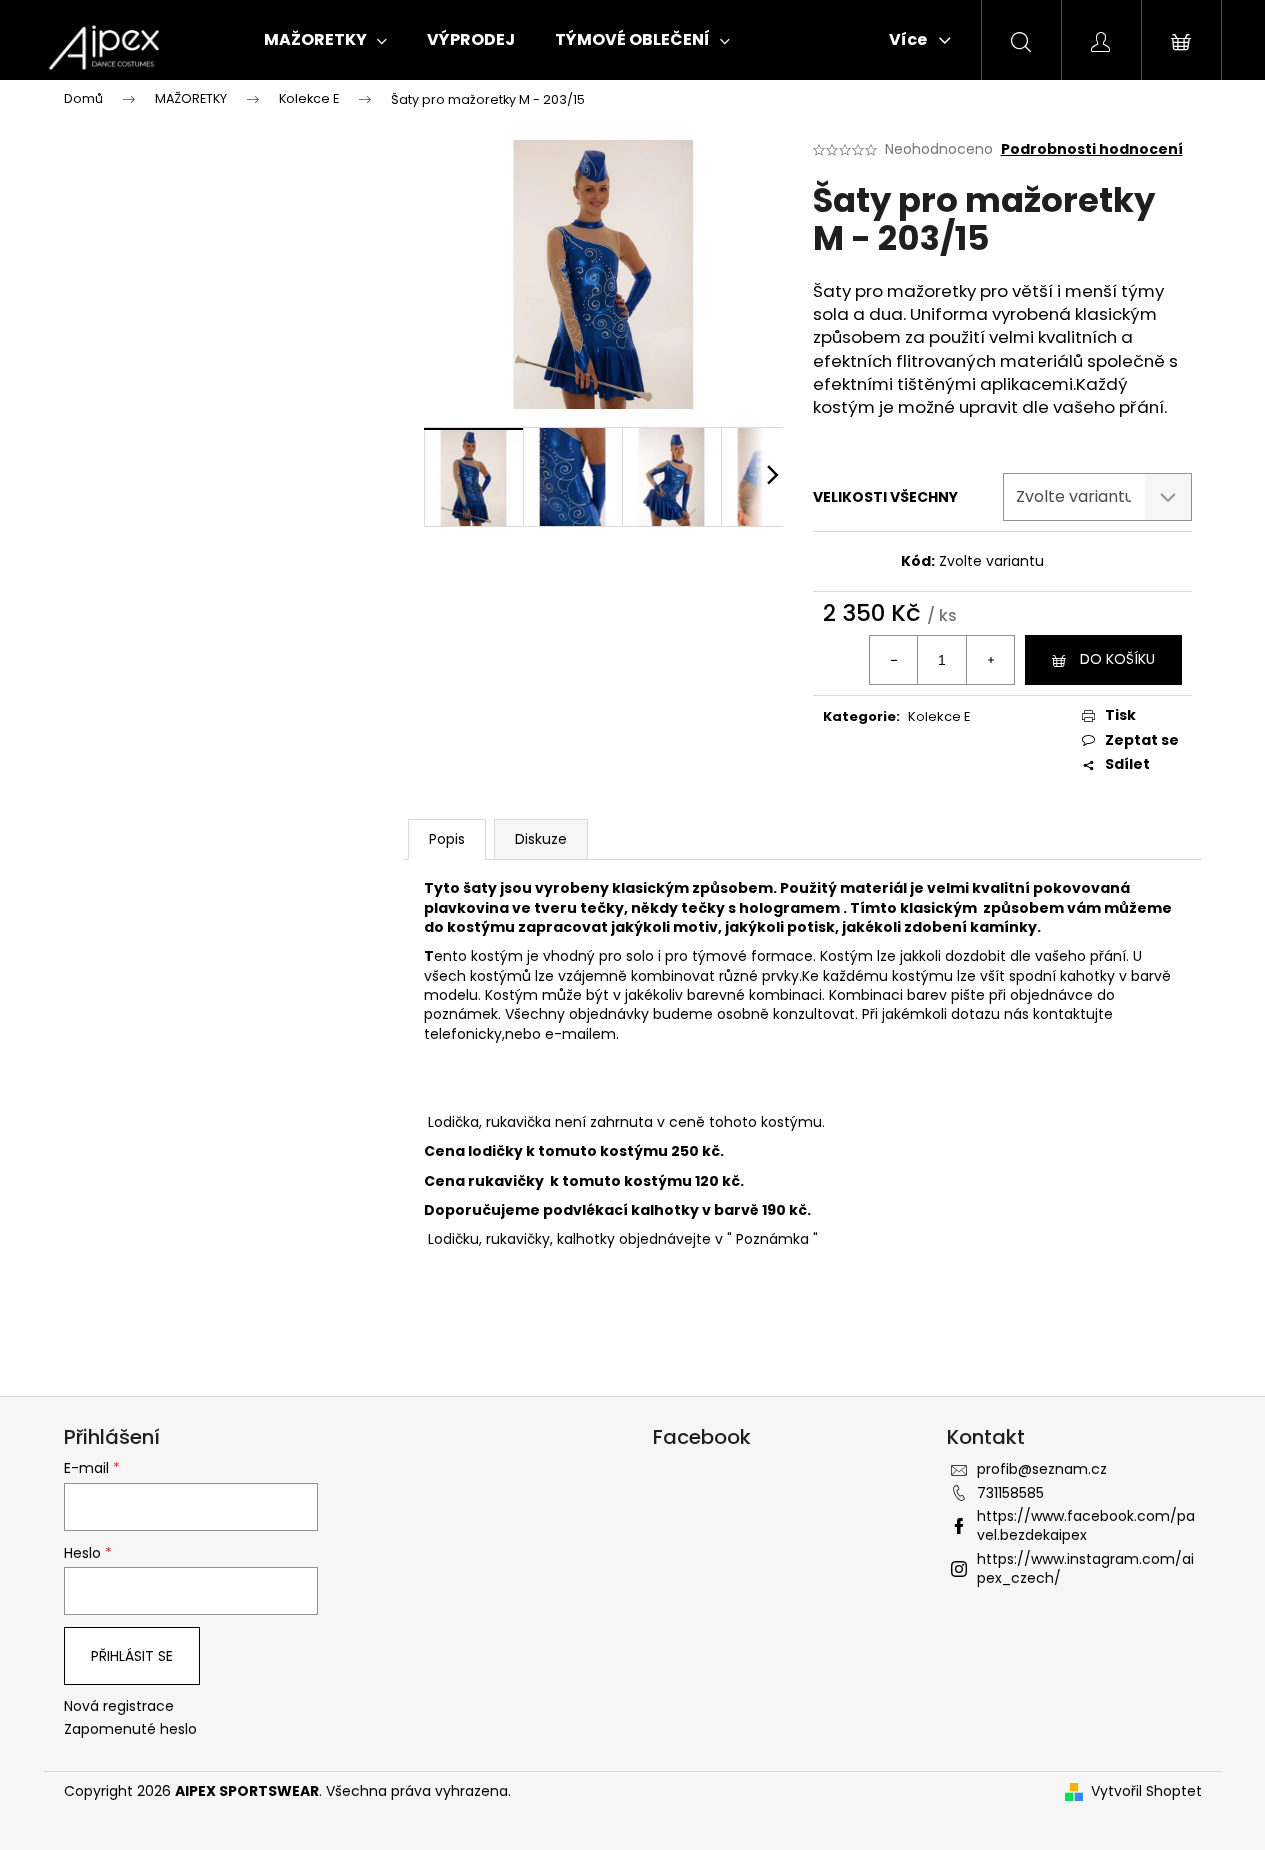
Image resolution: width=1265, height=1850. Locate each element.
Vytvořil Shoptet (1146, 1791)
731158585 (1010, 1493)
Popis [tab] (447, 839)
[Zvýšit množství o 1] (990, 660)
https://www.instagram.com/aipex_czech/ (1085, 1568)
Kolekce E (939, 716)
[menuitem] (325, 40)
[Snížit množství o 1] (894, 660)
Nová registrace (119, 1706)
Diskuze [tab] (541, 839)
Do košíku (1117, 659)
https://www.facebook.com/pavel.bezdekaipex (1086, 1525)
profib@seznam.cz (1042, 1469)
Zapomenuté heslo (130, 1729)
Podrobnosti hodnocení (1092, 149)
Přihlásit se (132, 1656)
